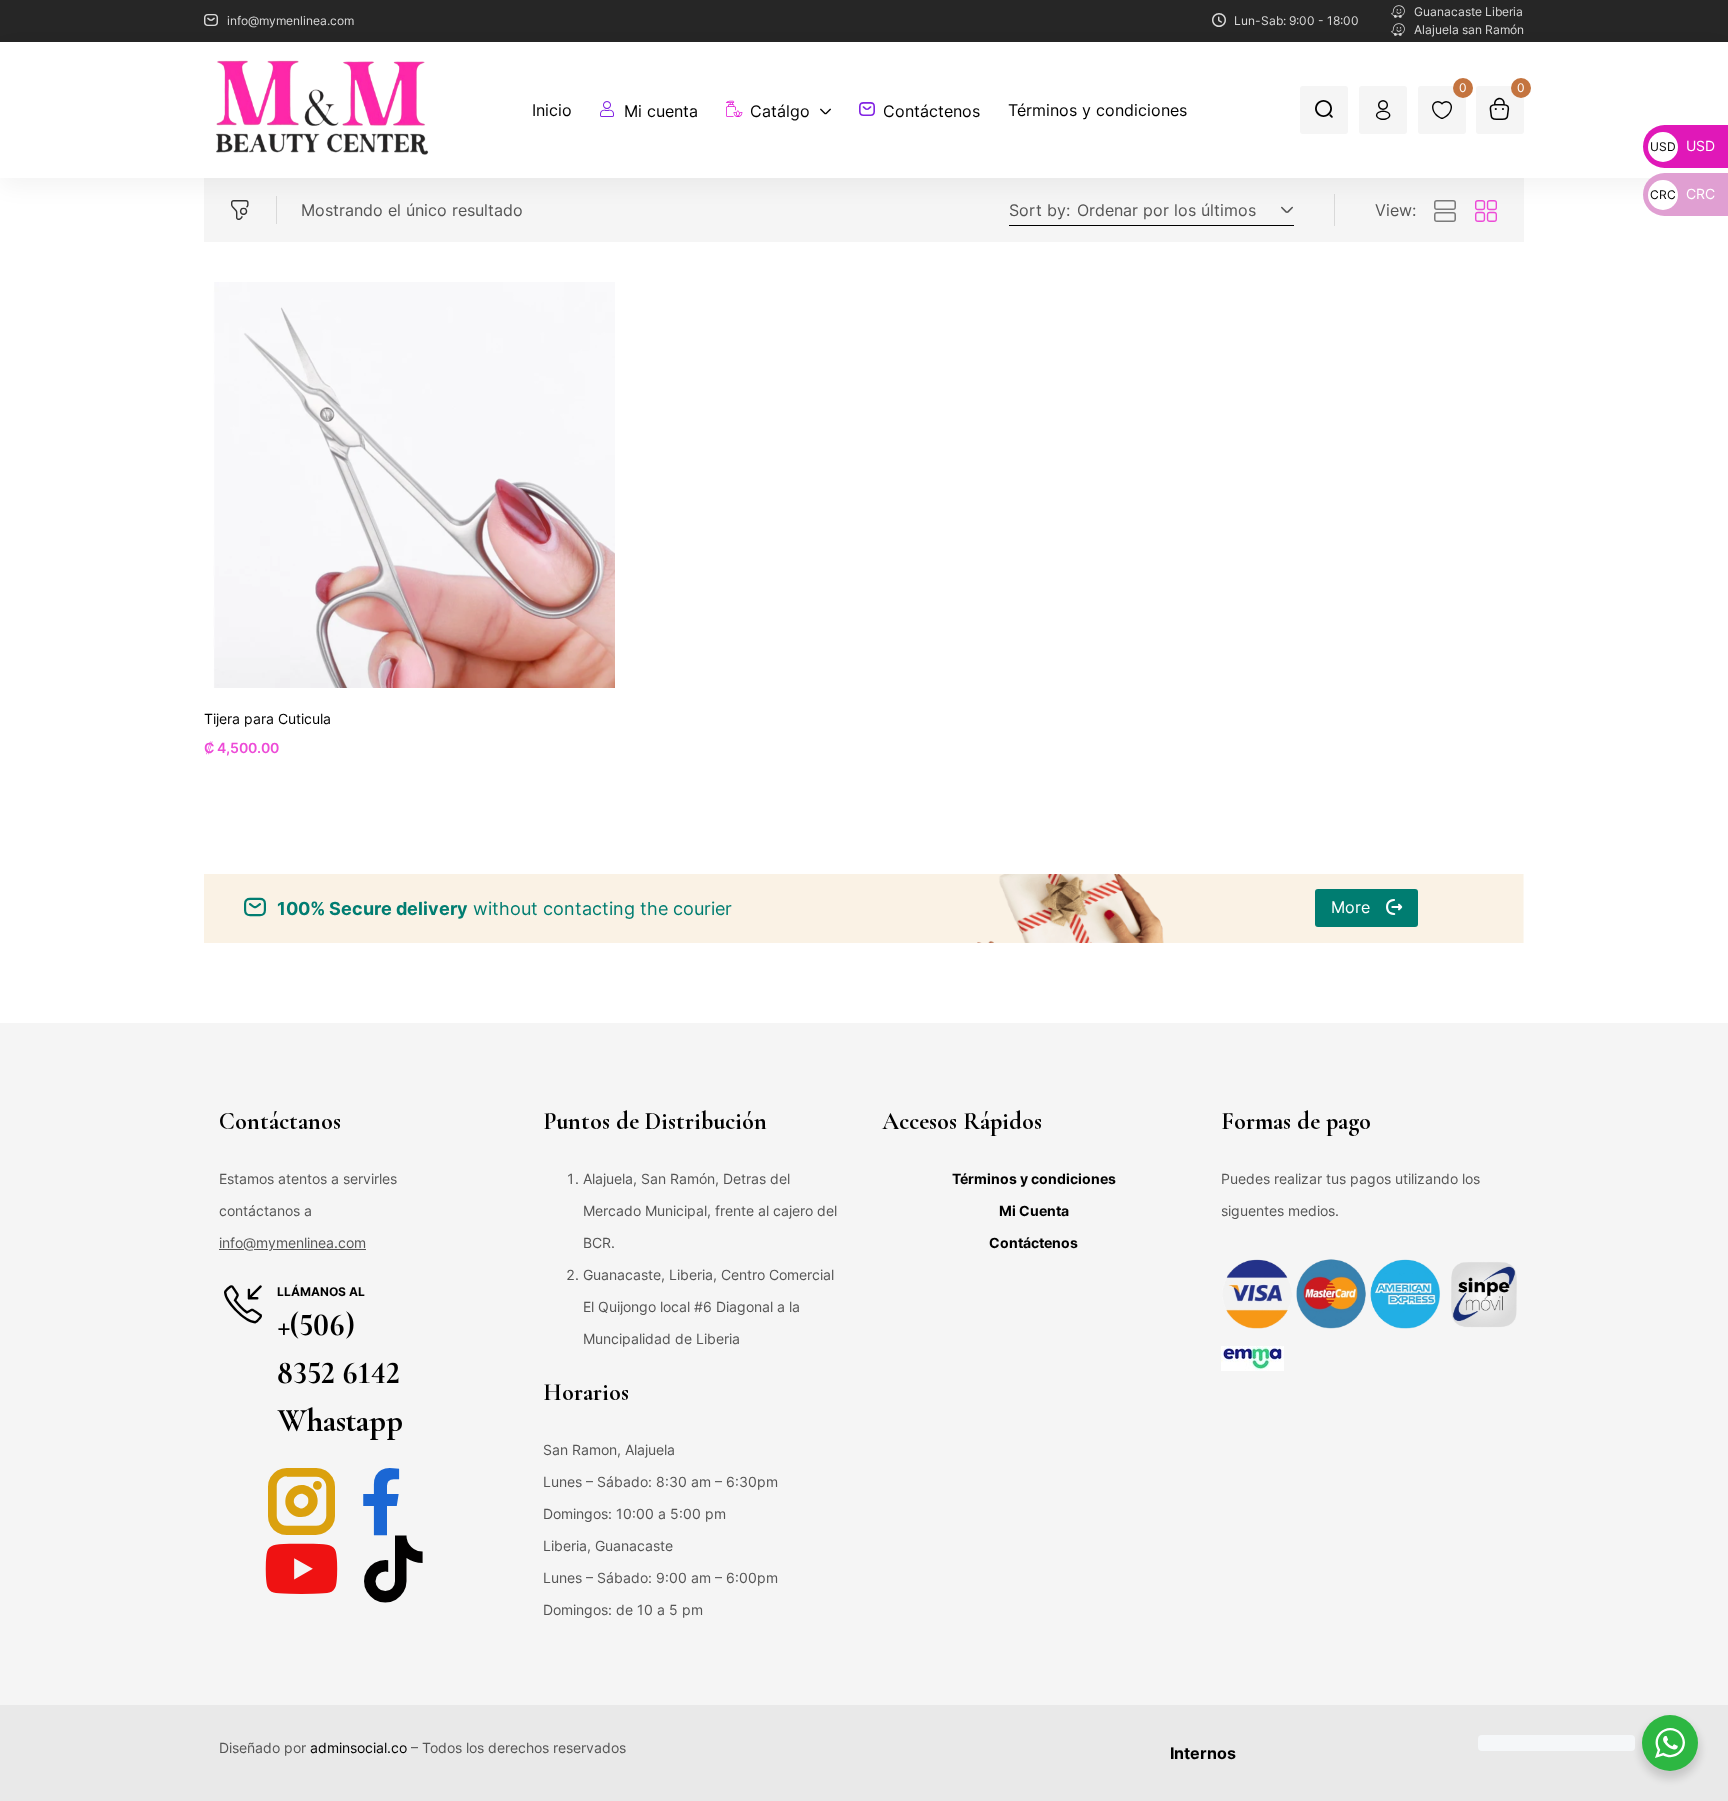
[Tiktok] (393, 1568)
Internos (1203, 1753)
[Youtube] (301, 1568)
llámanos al (321, 1291)
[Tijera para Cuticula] (412, 485)
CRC (1682, 193)
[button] (1182, 210)
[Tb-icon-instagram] (301, 1501)
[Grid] (1486, 212)
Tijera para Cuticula (267, 718)
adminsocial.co (358, 1747)
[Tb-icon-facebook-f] (393, 1501)
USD (1682, 145)
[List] (1445, 212)
